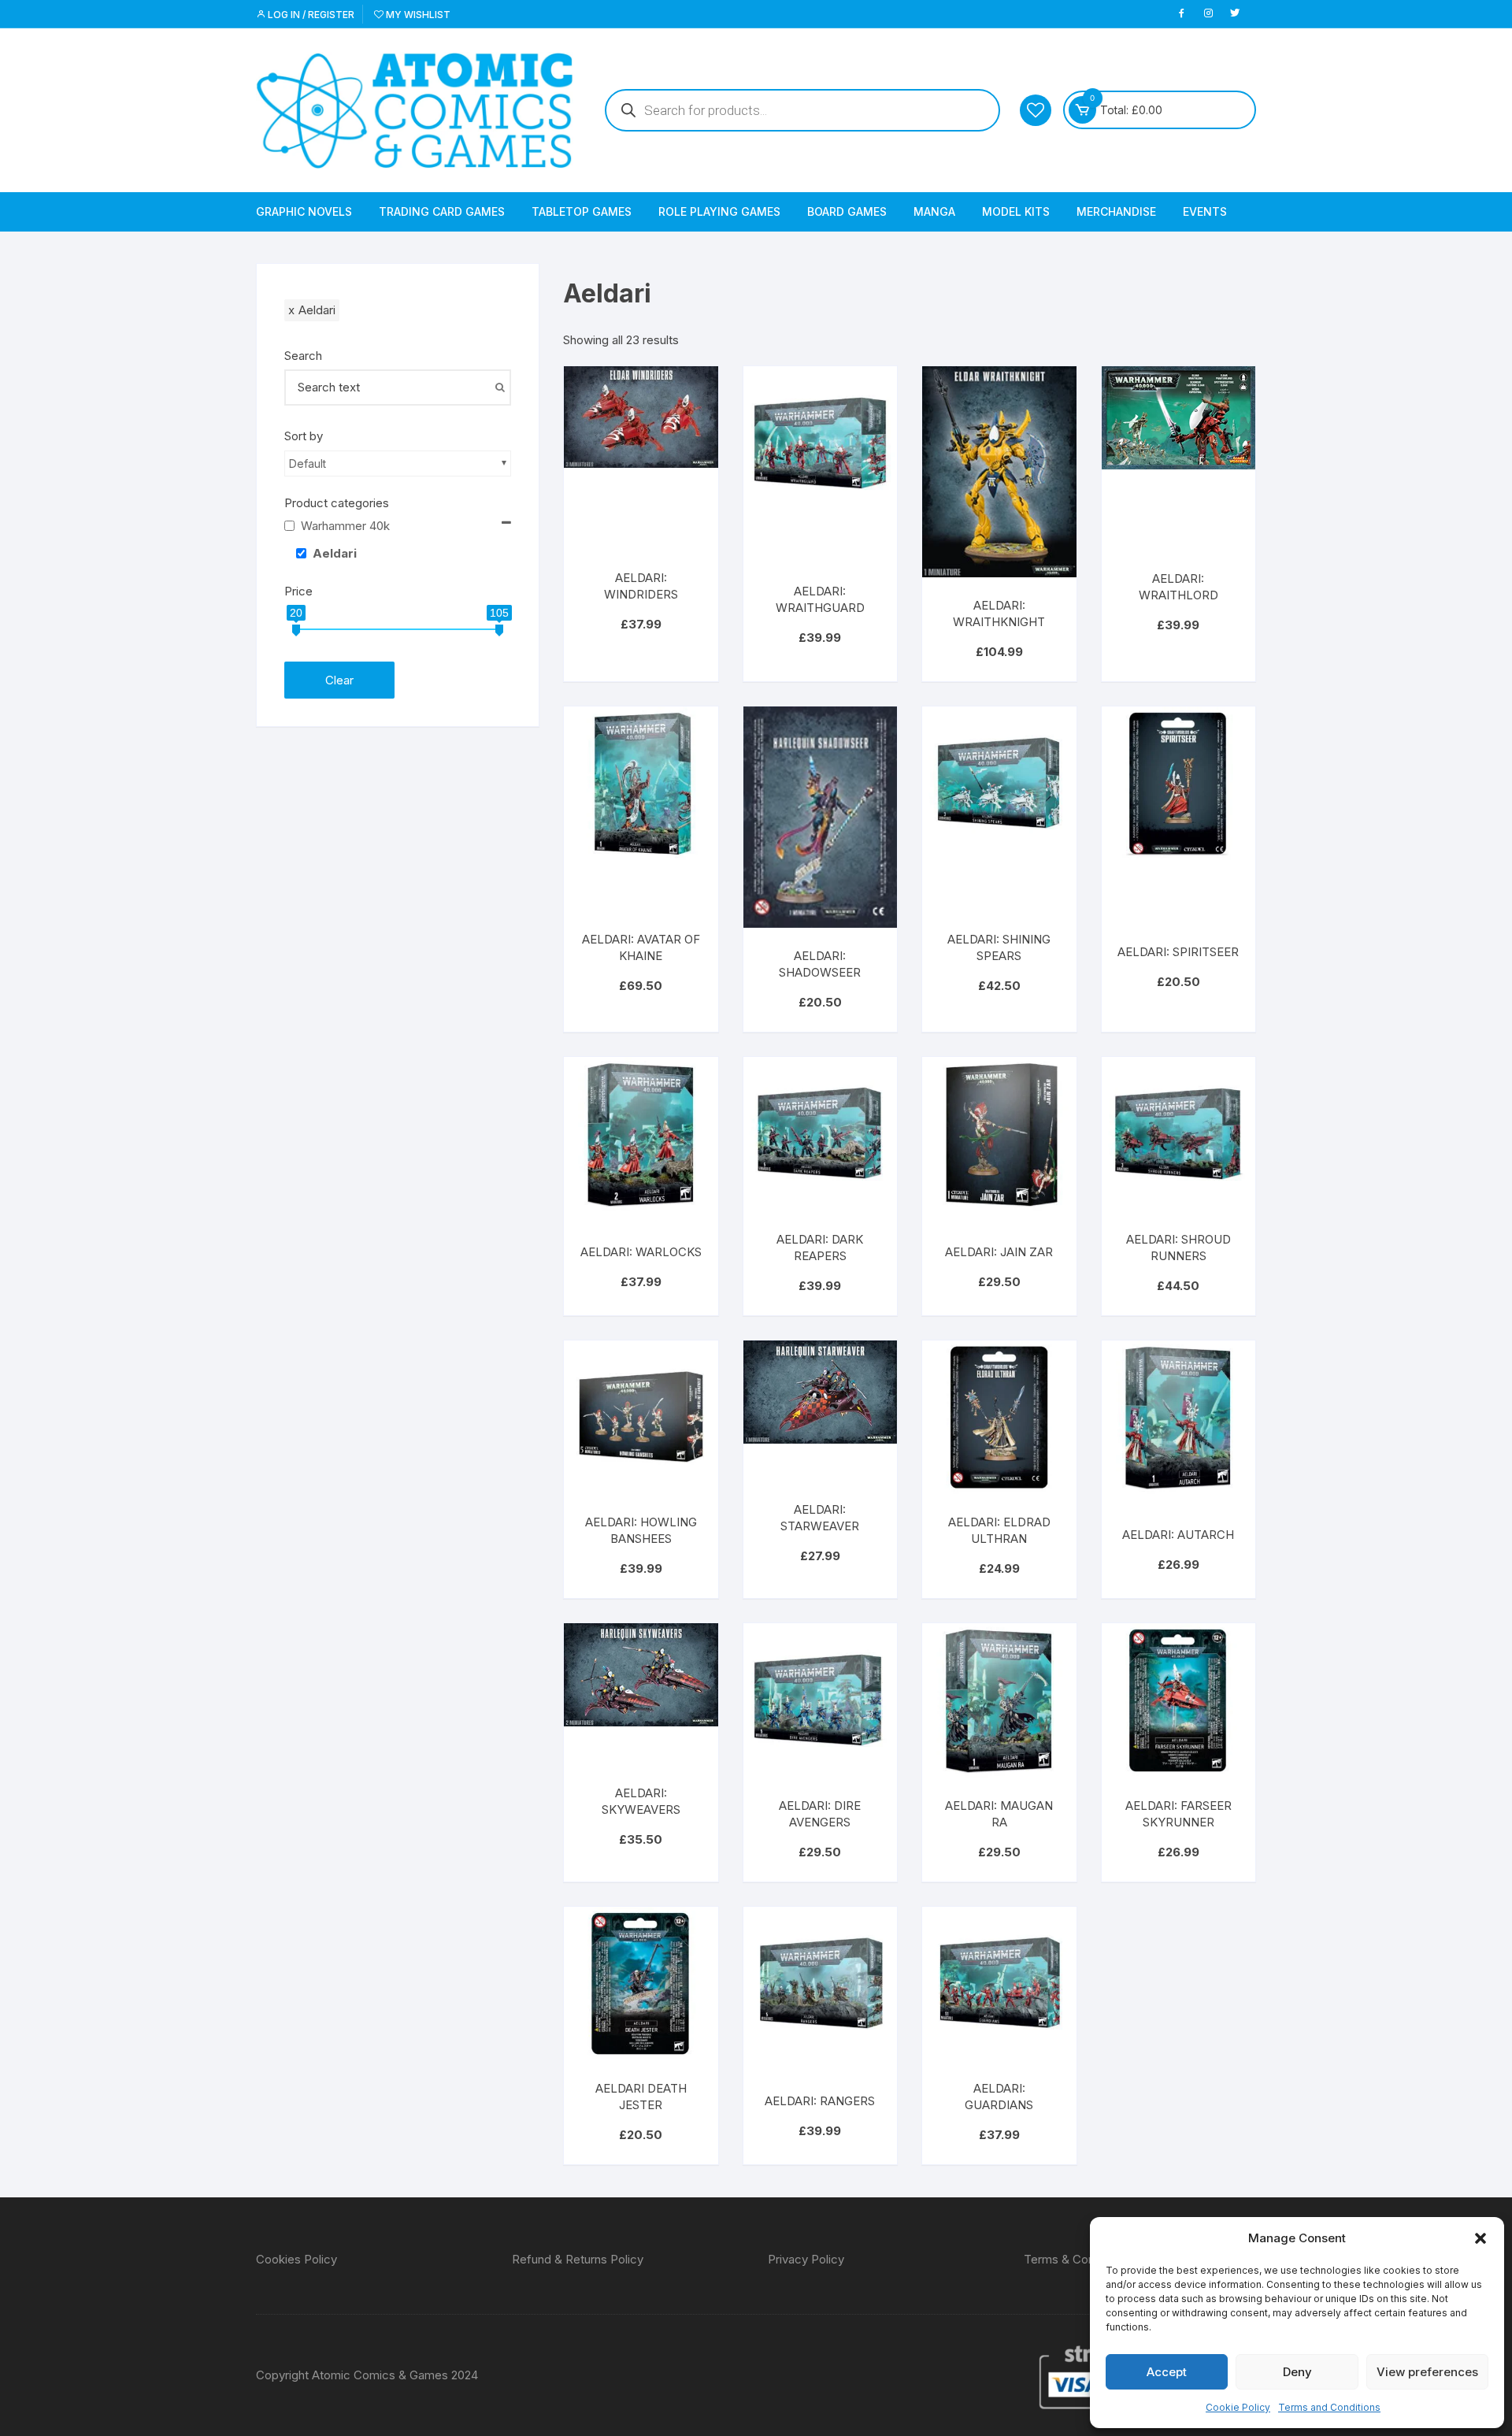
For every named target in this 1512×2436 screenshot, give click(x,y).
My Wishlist (417, 15)
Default (308, 463)
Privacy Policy (806, 2259)
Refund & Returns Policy (578, 2259)
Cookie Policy (1238, 2407)
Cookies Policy (296, 2259)
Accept (1167, 2372)
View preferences (1427, 2372)
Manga (934, 211)
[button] (1480, 2238)
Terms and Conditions (1329, 2407)
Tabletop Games (582, 211)
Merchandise (1116, 211)
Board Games (847, 211)
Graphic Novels (304, 211)
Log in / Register (310, 15)
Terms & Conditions (1077, 2259)
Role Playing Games (719, 211)
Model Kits (1016, 211)
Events (1205, 211)
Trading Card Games (442, 211)
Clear (339, 680)
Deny (1297, 2372)
